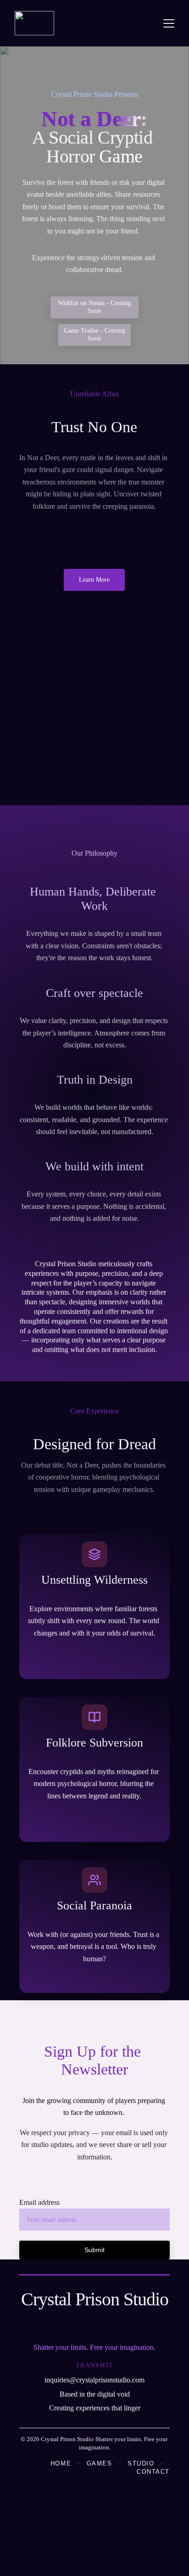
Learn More (94, 580)
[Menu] (169, 23)
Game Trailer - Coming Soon (94, 334)
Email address (39, 2202)
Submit (94, 2250)
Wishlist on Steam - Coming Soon (94, 307)
